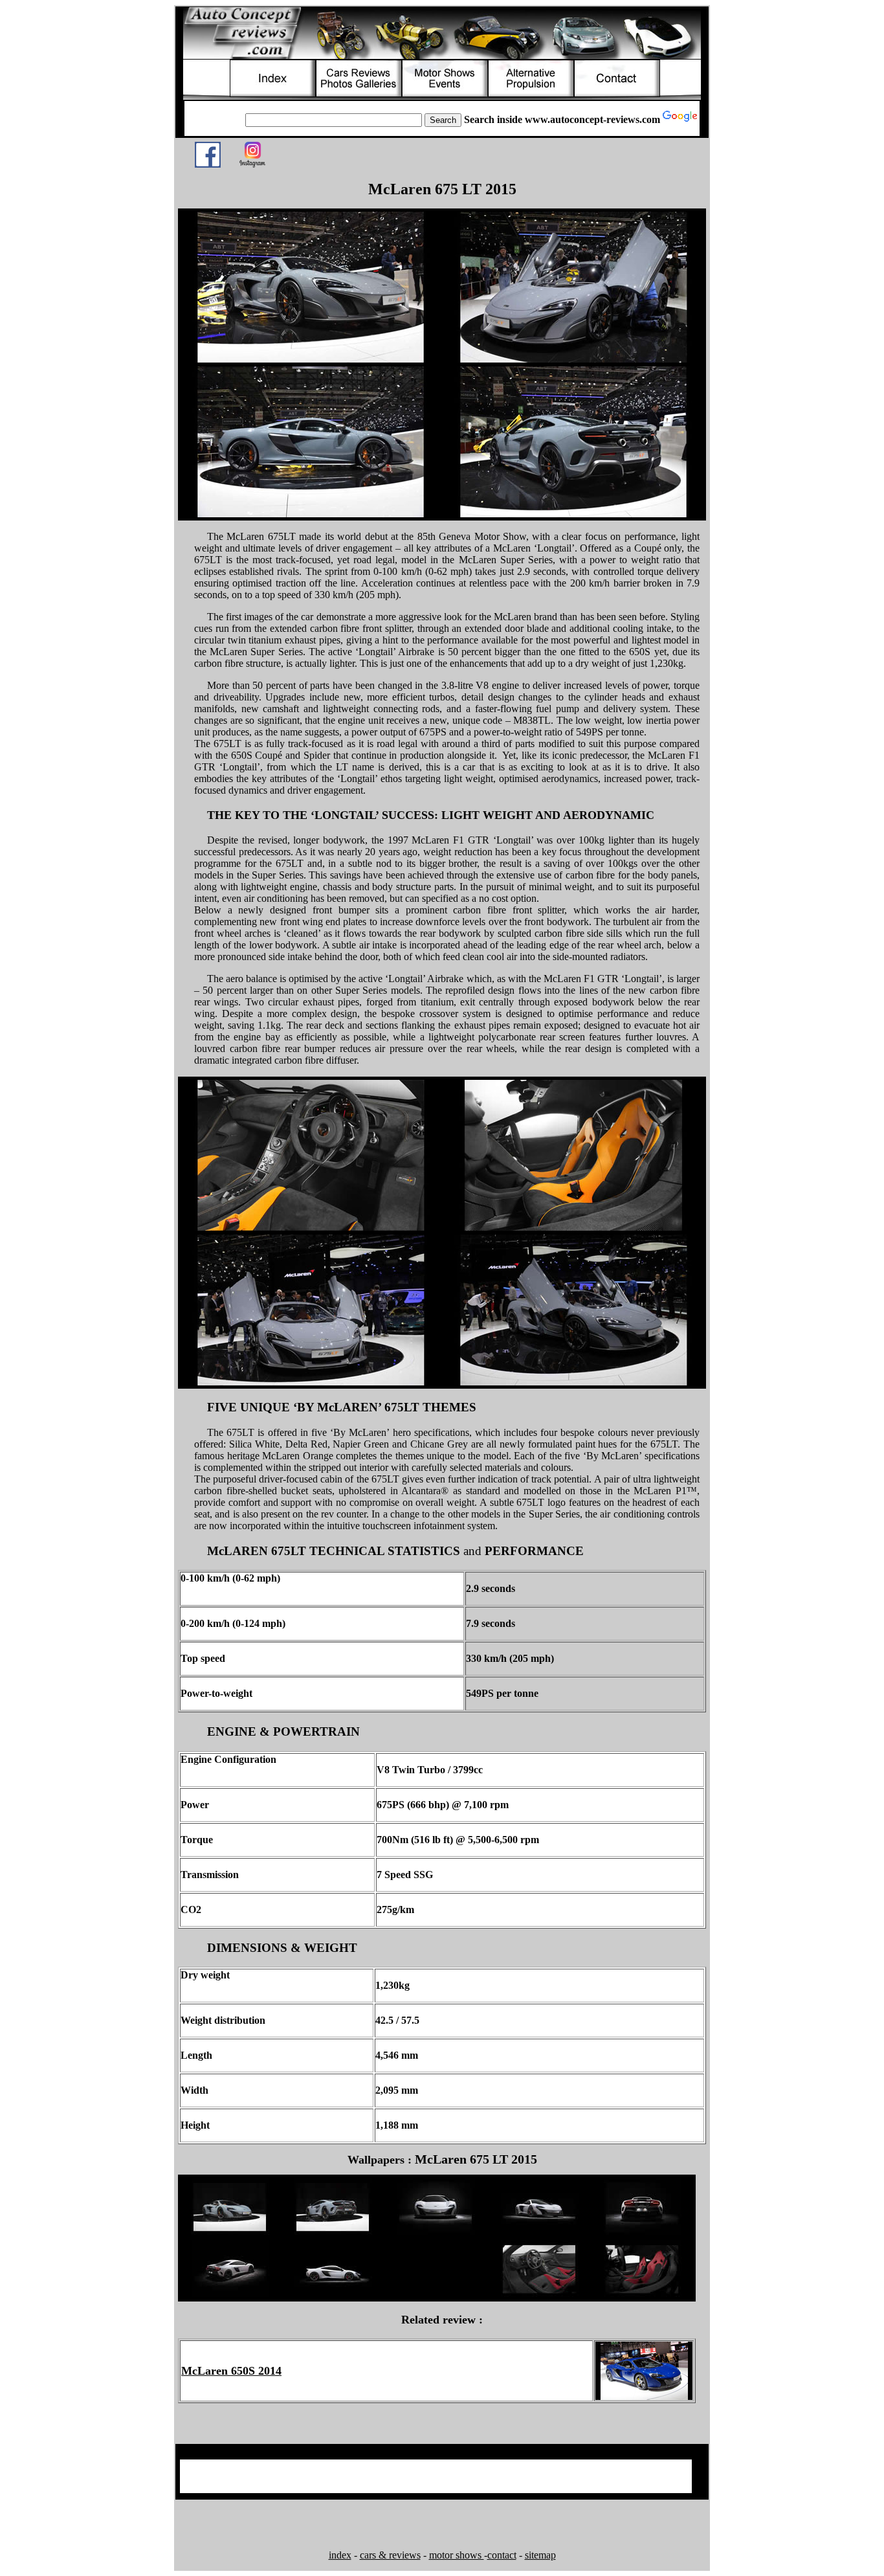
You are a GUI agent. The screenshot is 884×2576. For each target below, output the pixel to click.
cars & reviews (390, 2555)
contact (502, 2555)
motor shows (457, 2555)
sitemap (540, 2555)
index (340, 2555)
